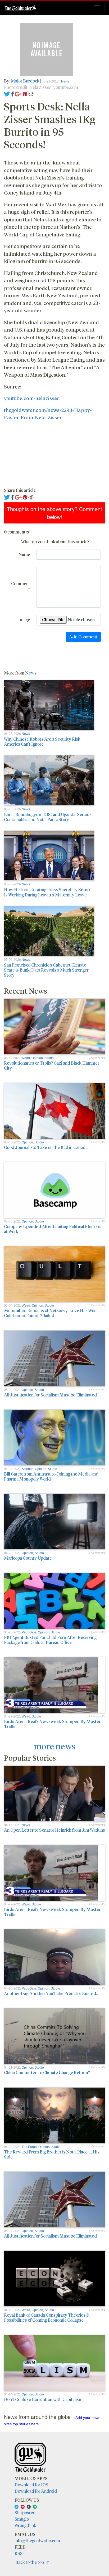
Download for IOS (31, 2485)
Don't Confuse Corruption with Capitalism (43, 2399)
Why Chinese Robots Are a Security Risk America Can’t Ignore (42, 741)
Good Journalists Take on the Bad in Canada (46, 1147)
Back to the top (31, 2562)
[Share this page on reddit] (31, 93)
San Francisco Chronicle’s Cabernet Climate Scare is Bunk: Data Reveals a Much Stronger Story (46, 970)
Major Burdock (25, 81)
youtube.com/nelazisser (31, 398)
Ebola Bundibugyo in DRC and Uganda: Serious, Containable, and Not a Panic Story (48, 817)
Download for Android (36, 2491)
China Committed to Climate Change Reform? (47, 2072)
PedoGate (29, 1632)
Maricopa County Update (28, 1558)
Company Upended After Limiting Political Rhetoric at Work (53, 1229)
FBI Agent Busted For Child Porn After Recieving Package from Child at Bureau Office (50, 1640)
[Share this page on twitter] (7, 93)
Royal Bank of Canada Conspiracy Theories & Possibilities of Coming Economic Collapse (47, 2317)
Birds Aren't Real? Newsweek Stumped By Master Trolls (52, 1724)
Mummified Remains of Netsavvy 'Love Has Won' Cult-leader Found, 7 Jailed (51, 1313)
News (65, 81)
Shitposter (25, 2513)
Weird (26, 1058)
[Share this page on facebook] (12, 93)
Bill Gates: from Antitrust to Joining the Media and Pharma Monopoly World (51, 1476)
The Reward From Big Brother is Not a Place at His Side (52, 2154)
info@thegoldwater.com (37, 2541)
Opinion (37, 1058)
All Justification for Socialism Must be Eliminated (50, 1395)
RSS (19, 2553)
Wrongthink (25, 2525)
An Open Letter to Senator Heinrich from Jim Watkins (54, 1830)
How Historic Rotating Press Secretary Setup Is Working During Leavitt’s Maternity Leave (47, 892)
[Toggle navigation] (97, 8)
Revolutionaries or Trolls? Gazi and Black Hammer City (52, 1065)
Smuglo (22, 2519)
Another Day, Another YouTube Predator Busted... (51, 1993)
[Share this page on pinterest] (25, 93)
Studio (49, 1058)
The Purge (29, 2147)
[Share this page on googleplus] (18, 93)
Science (28, 1469)
